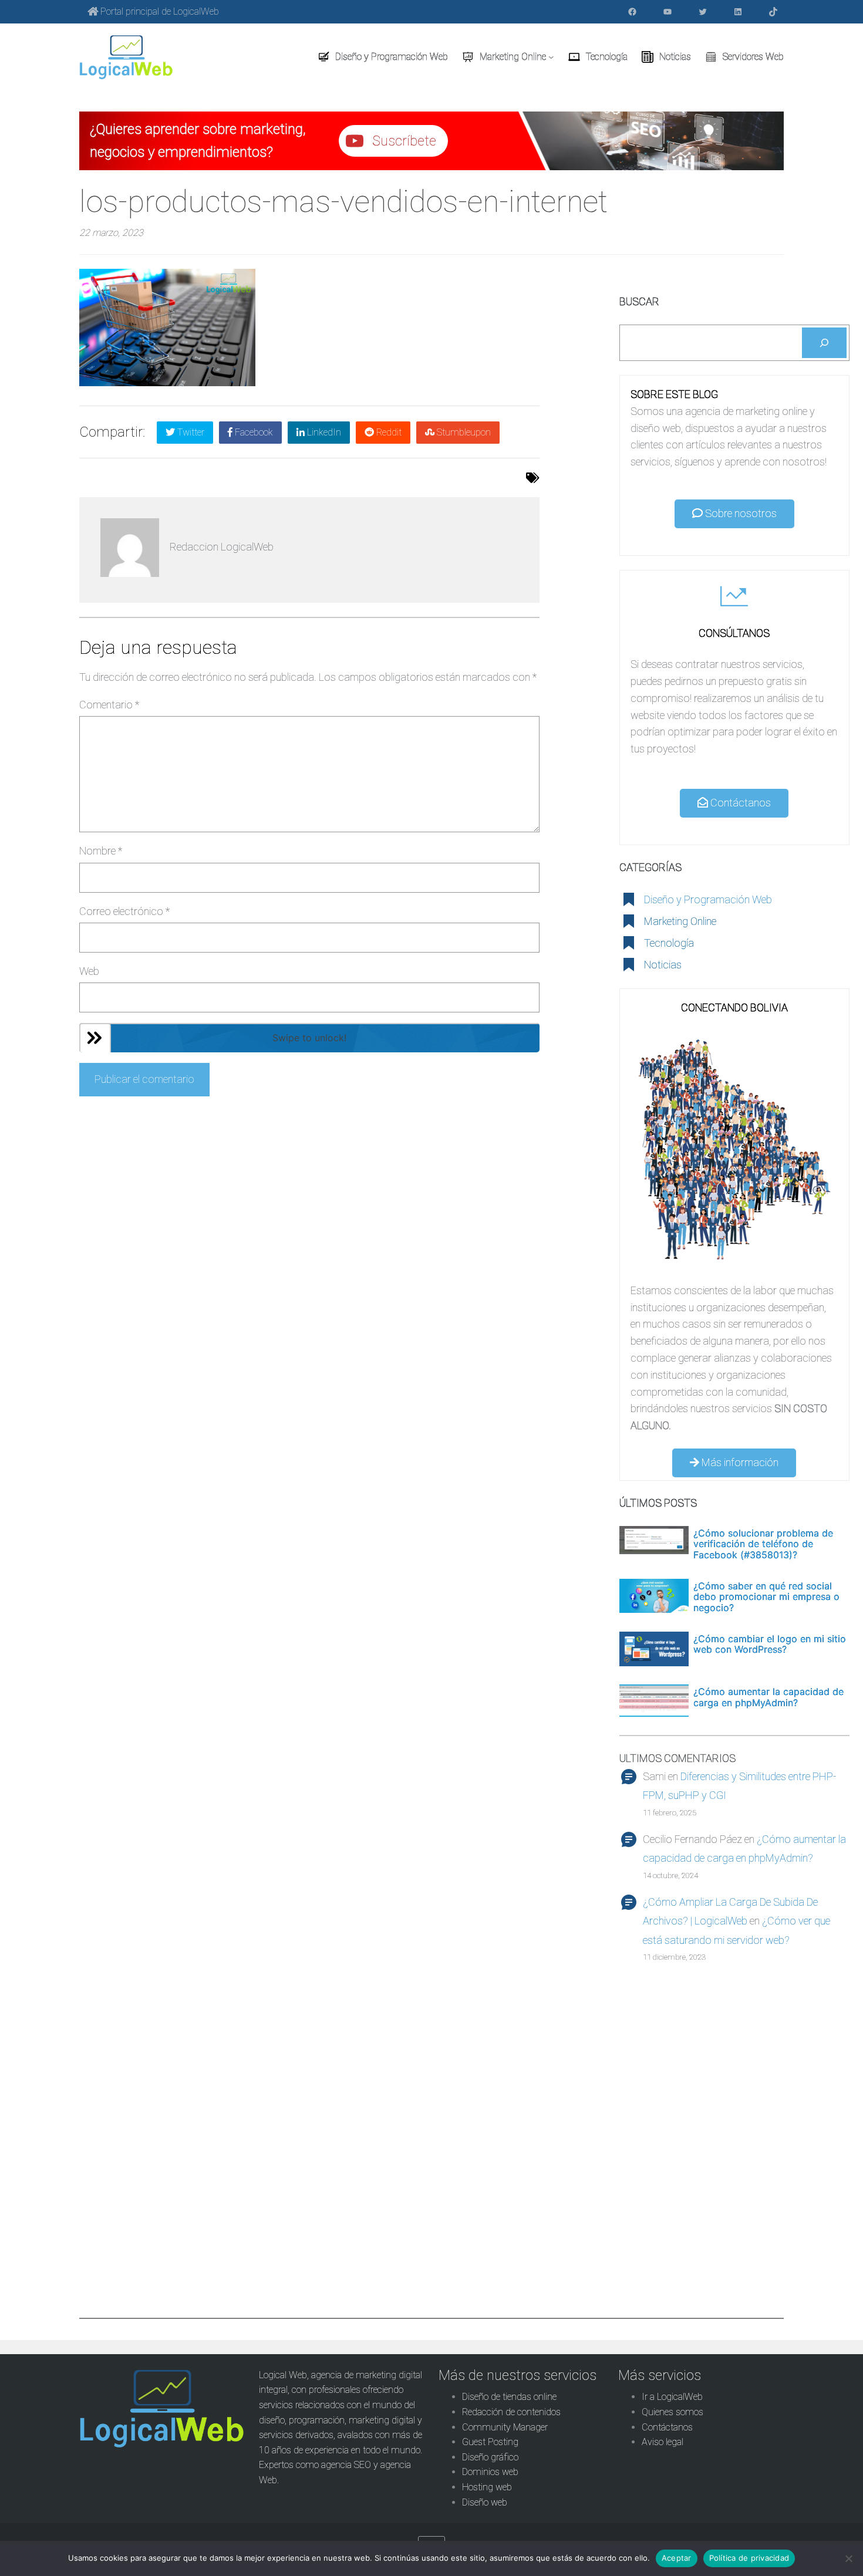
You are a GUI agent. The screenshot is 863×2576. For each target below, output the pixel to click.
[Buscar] (824, 343)
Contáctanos (739, 803)
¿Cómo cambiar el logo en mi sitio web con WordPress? (770, 1644)
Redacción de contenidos (511, 2412)
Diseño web (485, 2502)
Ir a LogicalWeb (672, 2397)
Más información (739, 1462)
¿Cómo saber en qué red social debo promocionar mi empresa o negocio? (766, 1597)
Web (89, 971)
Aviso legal (663, 2442)
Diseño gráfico (490, 2457)
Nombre (101, 851)
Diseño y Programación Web (708, 899)
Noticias (663, 965)
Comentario (109, 705)
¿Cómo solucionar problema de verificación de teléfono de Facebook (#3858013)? (763, 1544)
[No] (848, 2558)
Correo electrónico (124, 911)
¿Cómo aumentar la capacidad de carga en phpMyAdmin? (768, 1697)
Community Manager (505, 2427)
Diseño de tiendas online (509, 2397)
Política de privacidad (749, 2558)
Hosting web (487, 2487)
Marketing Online (680, 921)
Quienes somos (672, 2412)
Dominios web (490, 2472)
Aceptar (677, 2558)
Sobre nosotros (740, 513)
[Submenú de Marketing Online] (551, 57)
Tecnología (669, 943)
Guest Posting (490, 2442)
